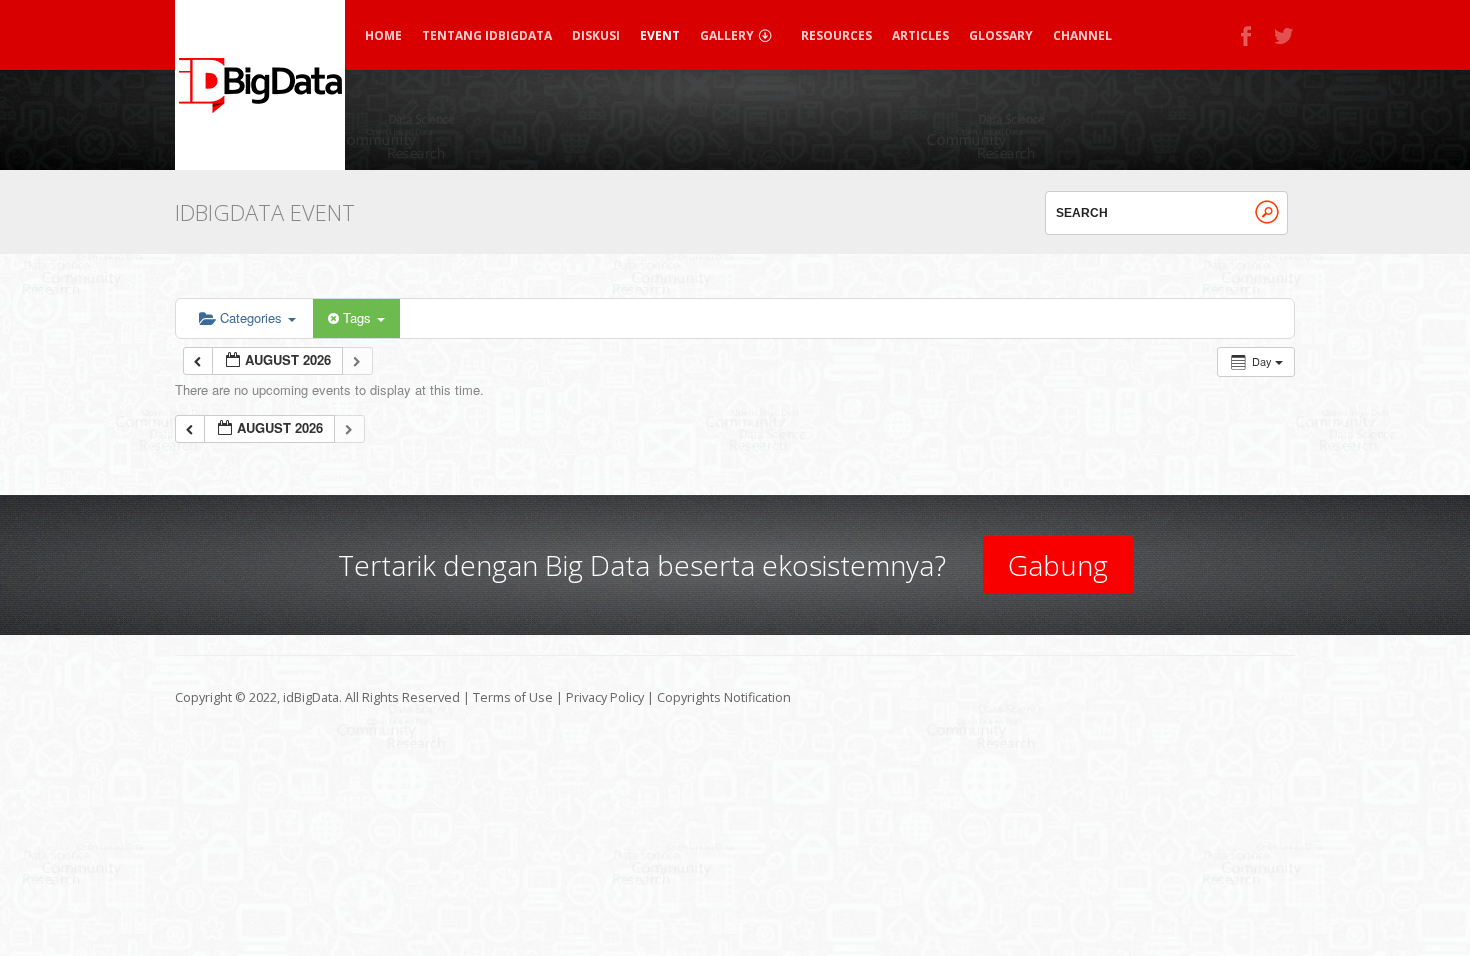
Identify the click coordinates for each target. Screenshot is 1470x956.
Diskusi (596, 36)
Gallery (727, 36)
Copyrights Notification (724, 697)
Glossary (1001, 36)
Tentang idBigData (487, 36)
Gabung (1058, 565)
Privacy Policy (605, 697)
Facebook (1247, 36)
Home (383, 36)
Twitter (1285, 36)
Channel (1082, 36)
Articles (920, 36)
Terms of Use (513, 697)
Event (660, 36)
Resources (836, 36)
